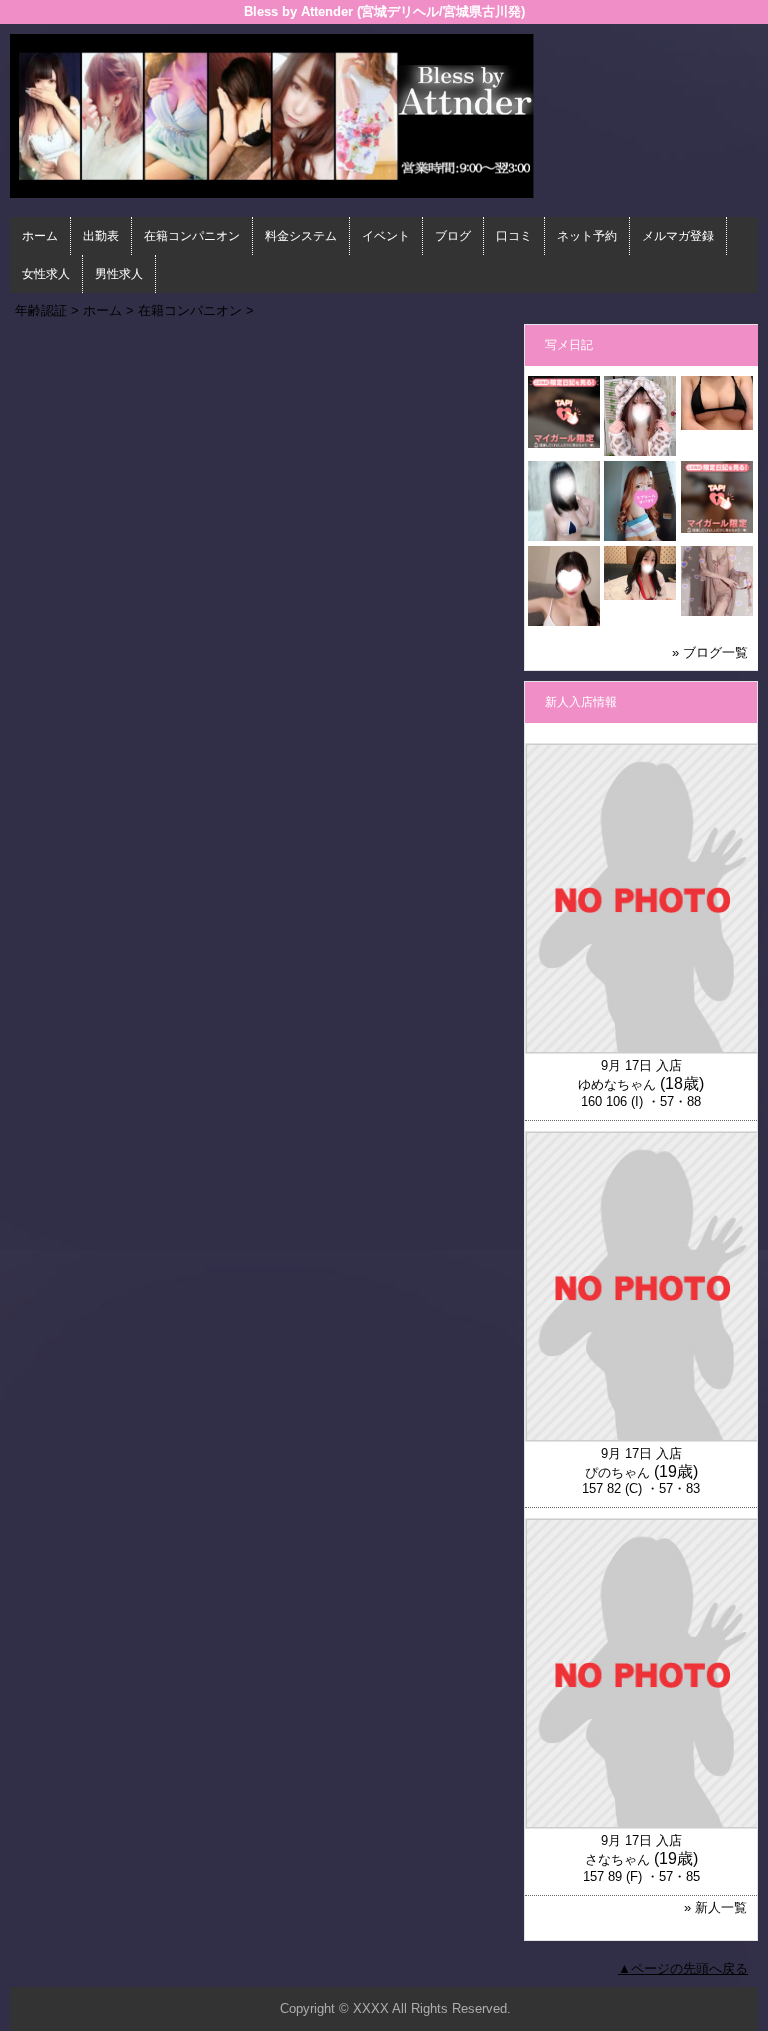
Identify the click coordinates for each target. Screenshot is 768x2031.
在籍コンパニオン (192, 236)
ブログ (453, 236)
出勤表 (101, 236)
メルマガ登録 (678, 236)
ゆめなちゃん (617, 1084)
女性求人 (46, 274)
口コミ (514, 236)
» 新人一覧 (715, 1907)
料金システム (301, 236)
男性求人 (119, 274)
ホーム (40, 236)
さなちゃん (617, 1859)
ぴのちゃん (617, 1472)
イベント (386, 236)
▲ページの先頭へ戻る (683, 1968)
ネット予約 (587, 236)
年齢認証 (41, 310)
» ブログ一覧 (710, 652)
